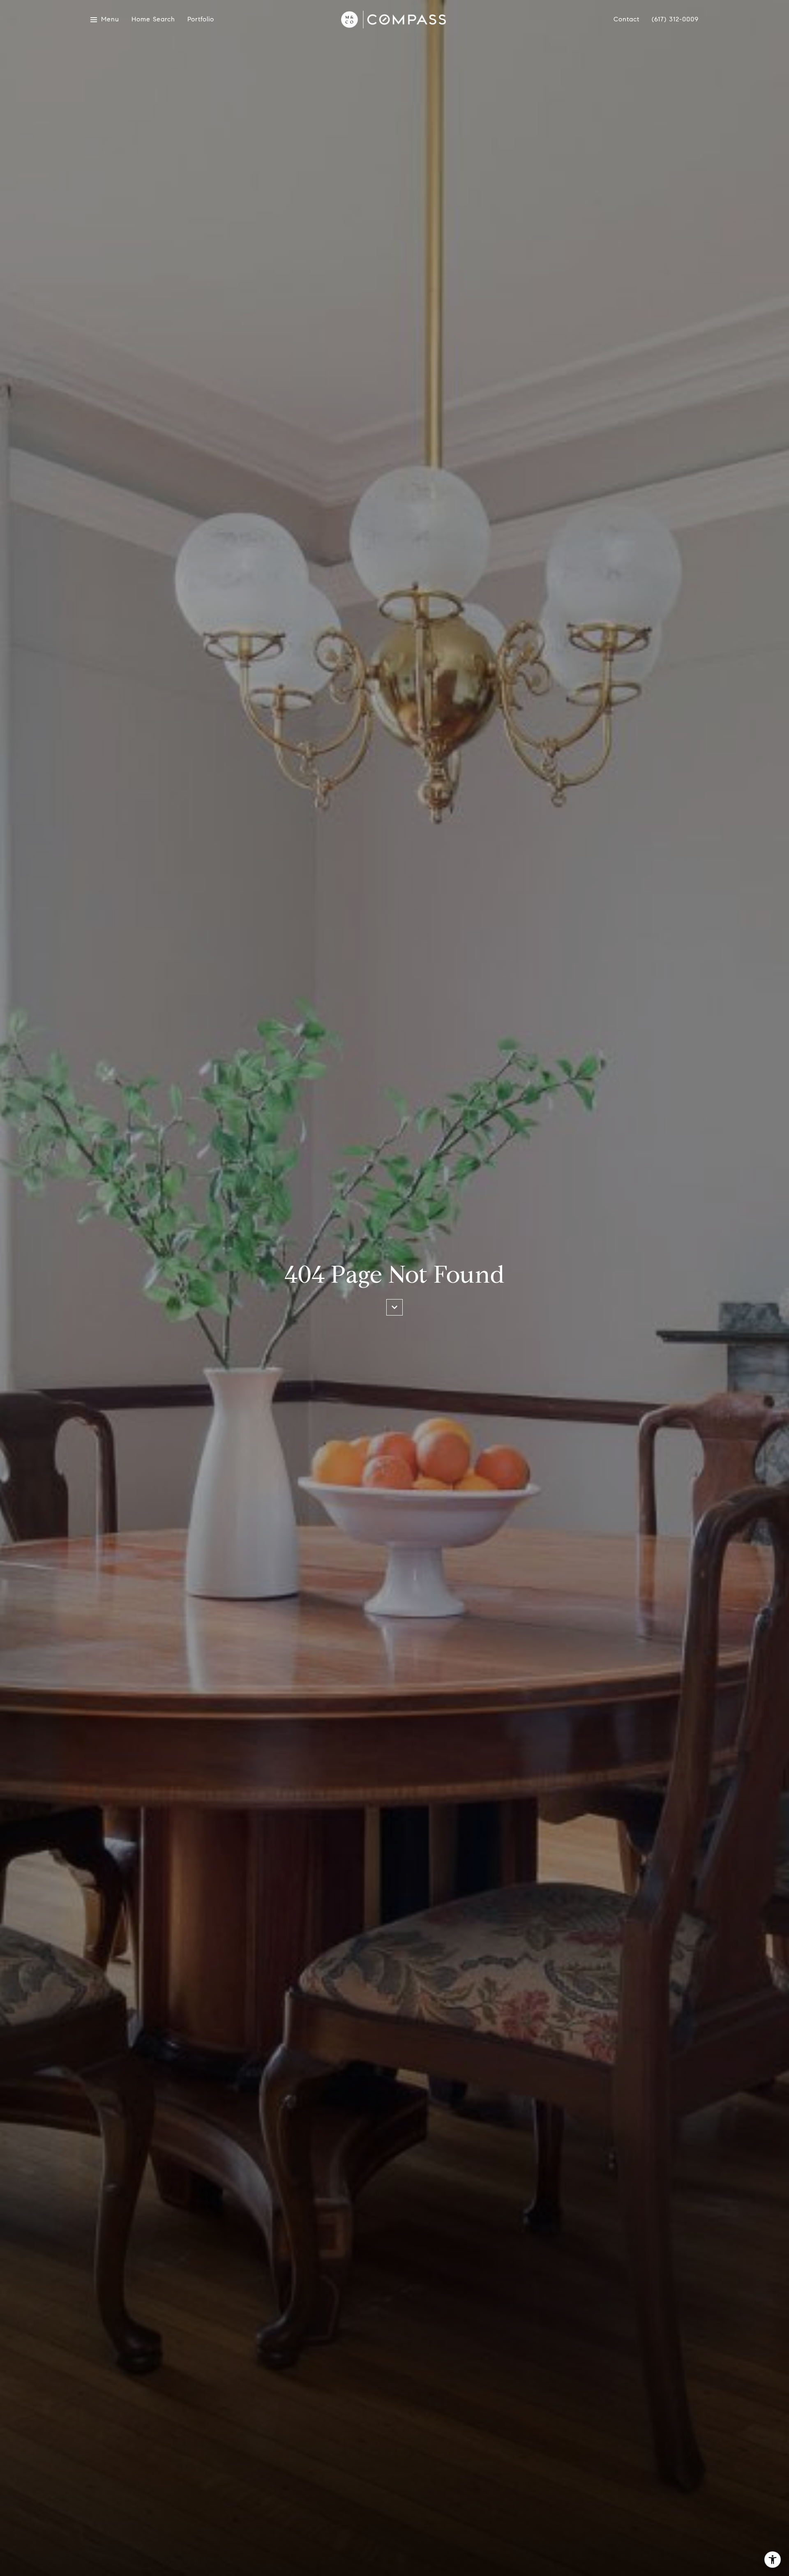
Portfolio (201, 20)
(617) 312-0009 (675, 19)
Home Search (153, 20)
